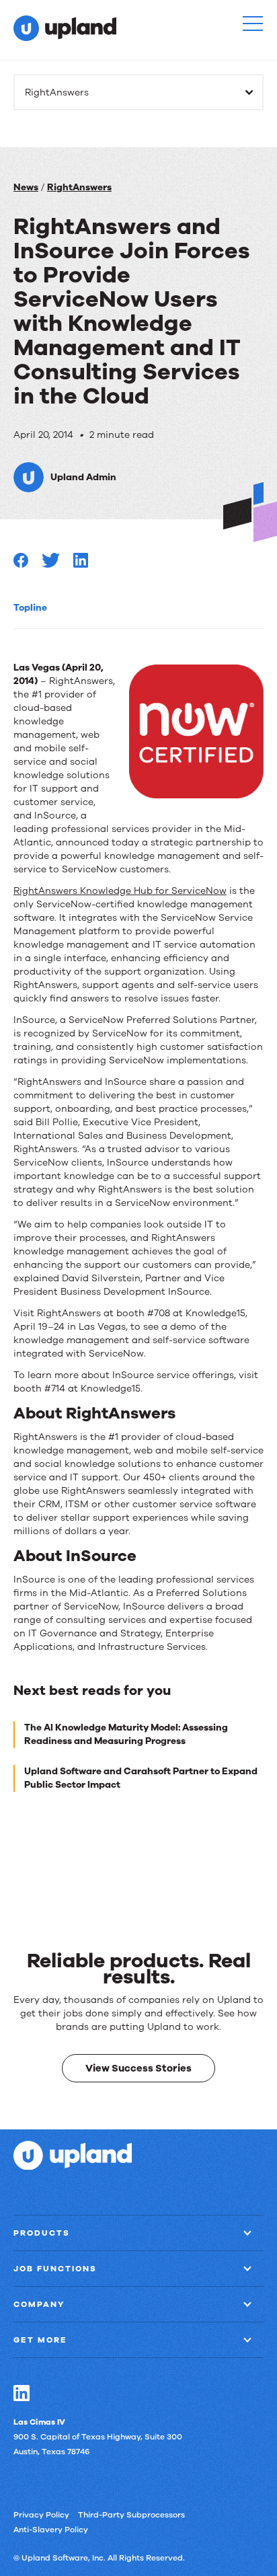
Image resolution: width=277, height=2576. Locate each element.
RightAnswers (79, 187)
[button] (253, 24)
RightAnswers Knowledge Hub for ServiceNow (120, 891)
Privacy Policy (41, 2514)
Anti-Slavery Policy (51, 2529)
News (26, 187)
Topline (30, 608)
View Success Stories (138, 2068)
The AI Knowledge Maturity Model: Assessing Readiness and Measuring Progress (126, 1734)
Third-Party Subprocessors (131, 2514)
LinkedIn (22, 2392)
